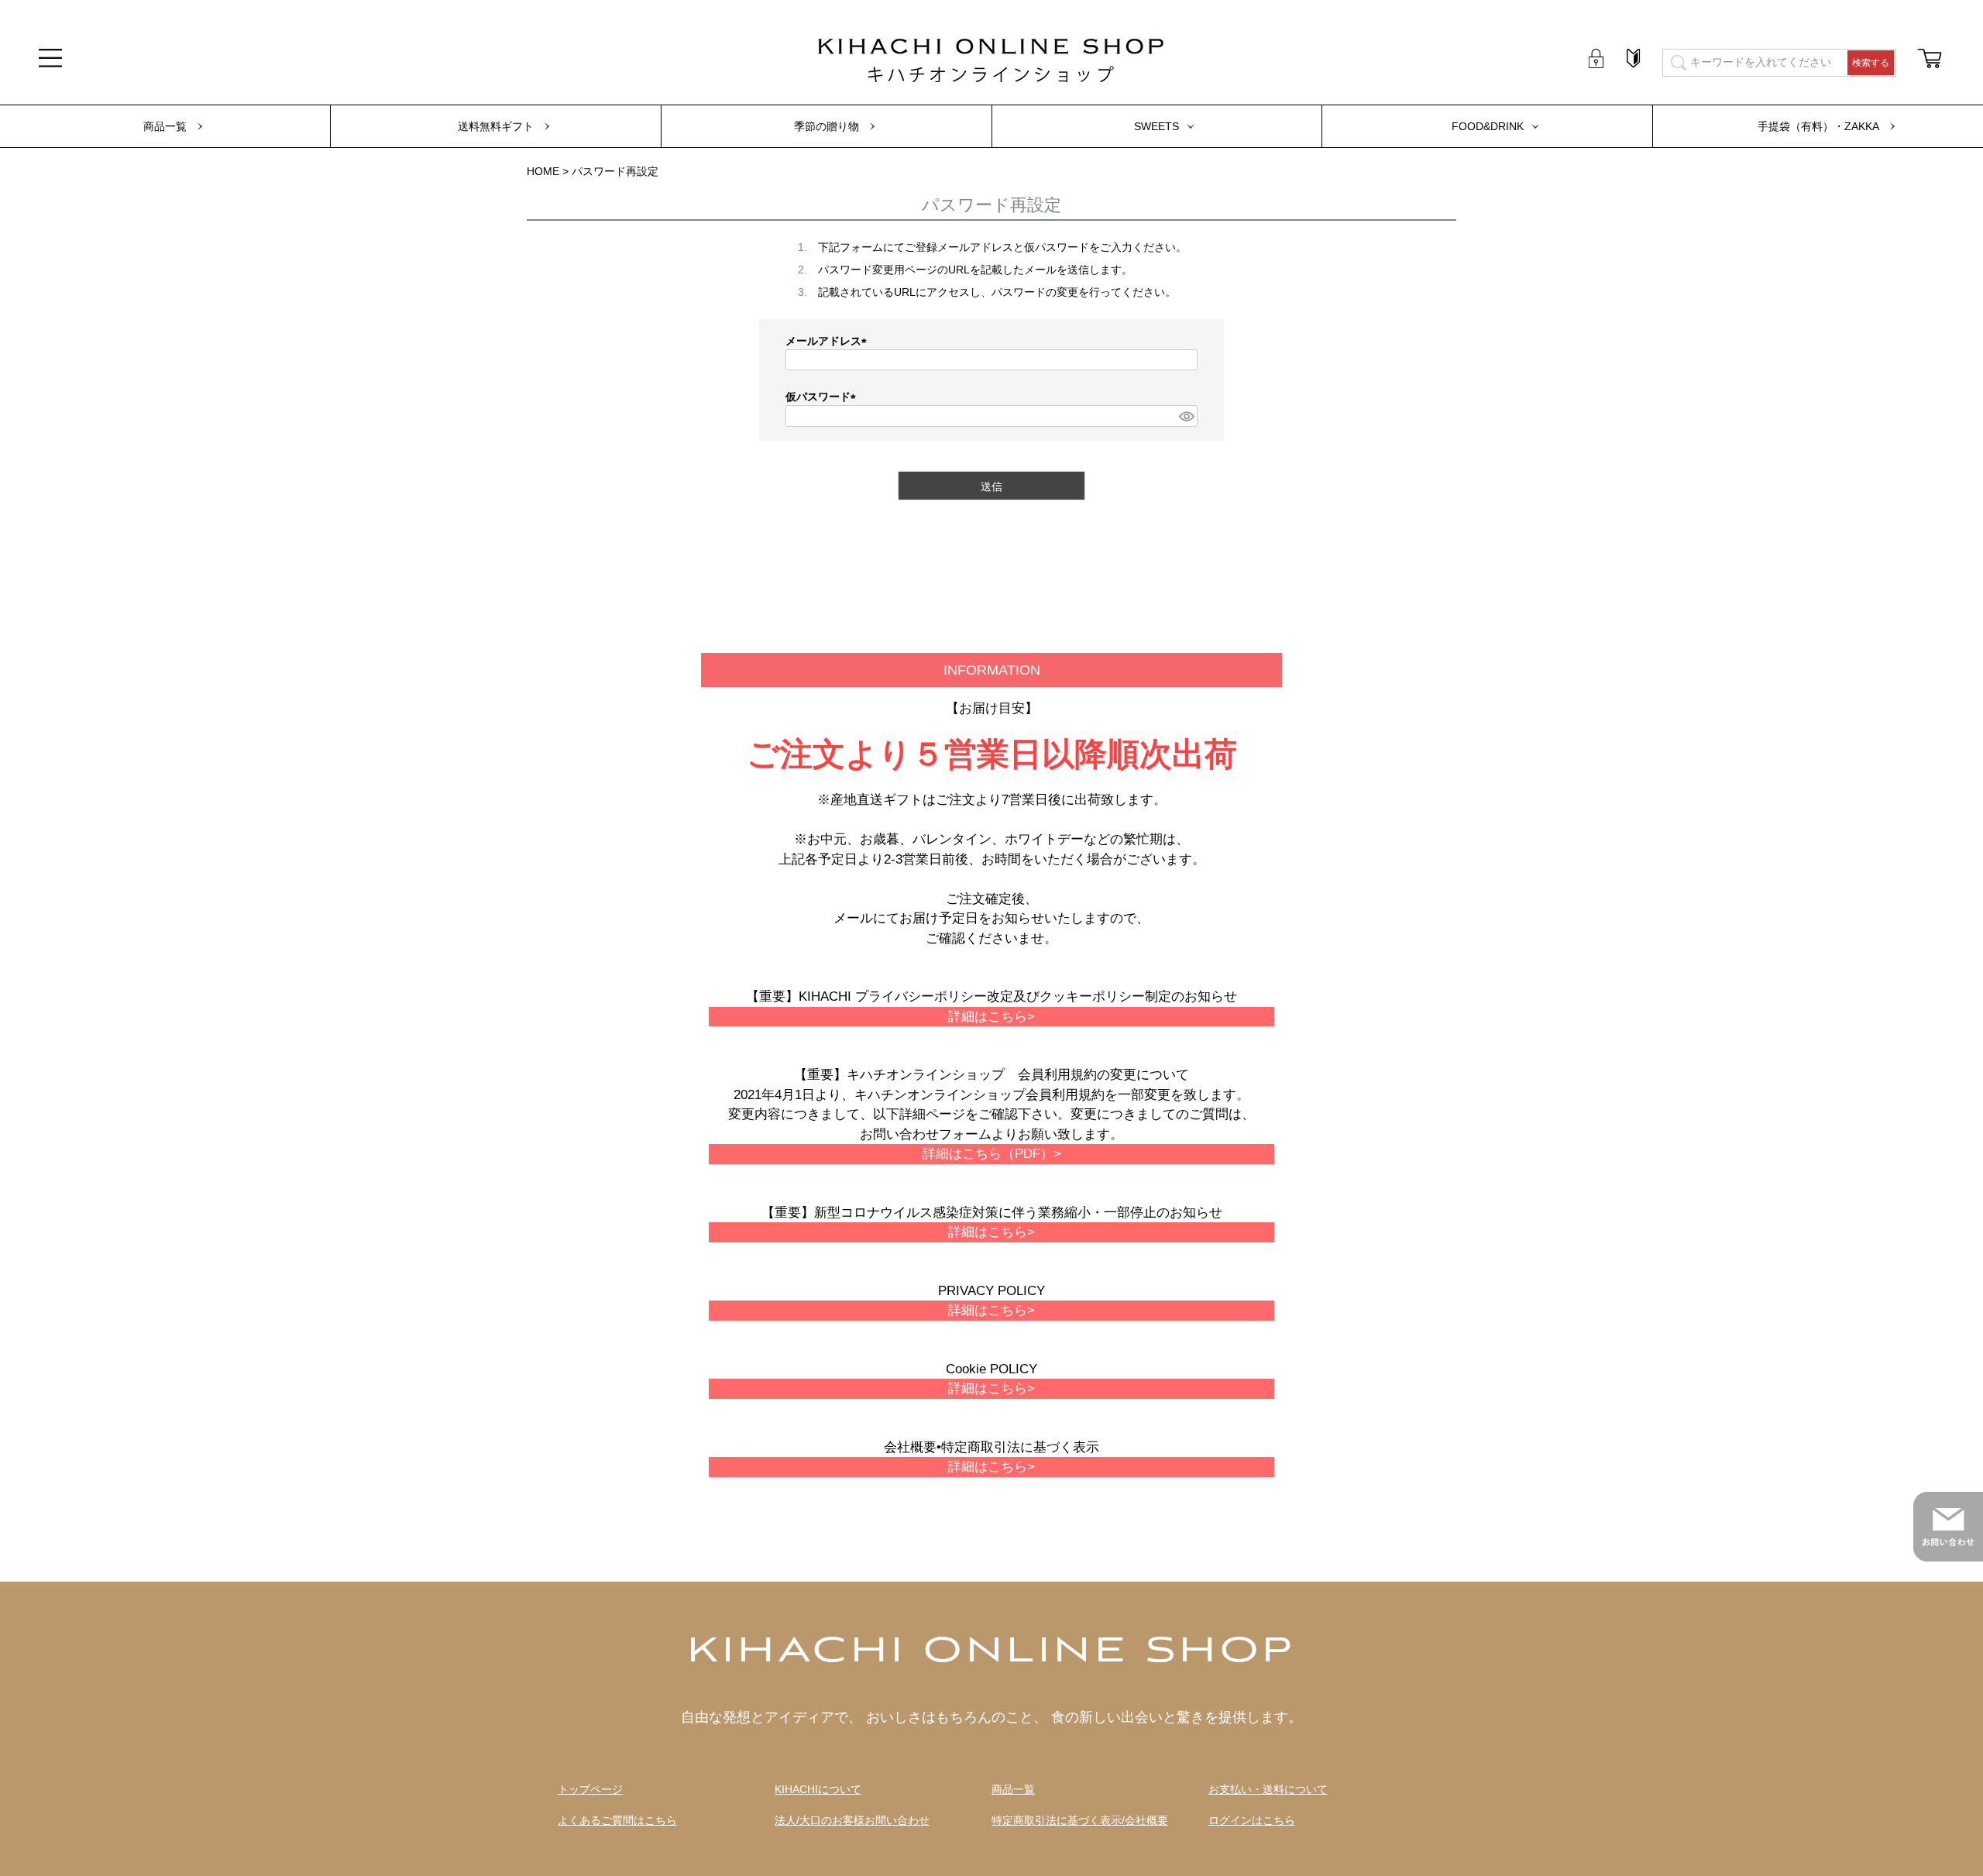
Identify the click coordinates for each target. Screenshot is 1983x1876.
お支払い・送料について (1268, 1790)
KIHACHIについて (818, 1790)
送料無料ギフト (496, 126)
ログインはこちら (1252, 1821)
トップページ (590, 1790)
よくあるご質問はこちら (617, 1821)
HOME (543, 171)
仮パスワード (823, 397)
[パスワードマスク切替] (1186, 416)
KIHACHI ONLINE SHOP (991, 1652)
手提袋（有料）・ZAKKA (1818, 126)
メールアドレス (829, 341)
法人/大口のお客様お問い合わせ (852, 1821)
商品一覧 (165, 126)
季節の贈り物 (827, 126)
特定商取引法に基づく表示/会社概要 (1080, 1821)
